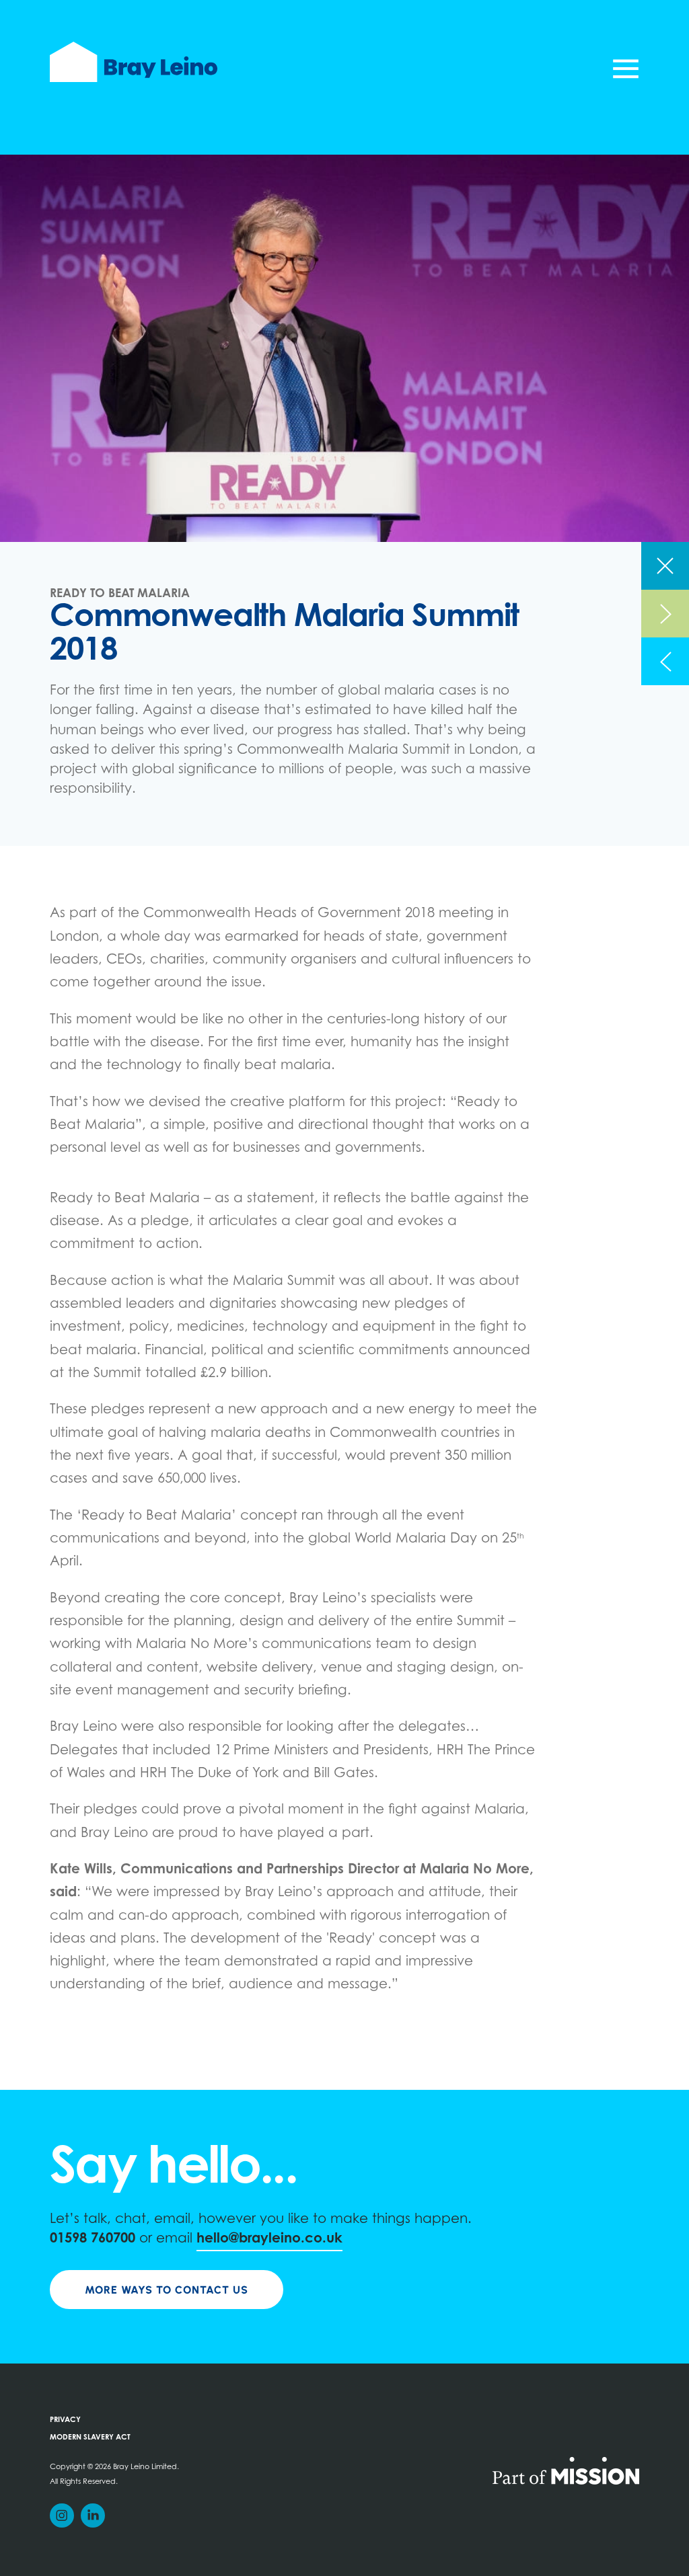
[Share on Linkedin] (93, 2515)
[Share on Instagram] (62, 2515)
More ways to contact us (167, 2290)
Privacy (65, 2420)
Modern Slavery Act (90, 2438)
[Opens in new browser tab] (566, 2470)
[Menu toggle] (626, 69)
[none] (665, 566)
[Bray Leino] (134, 62)
